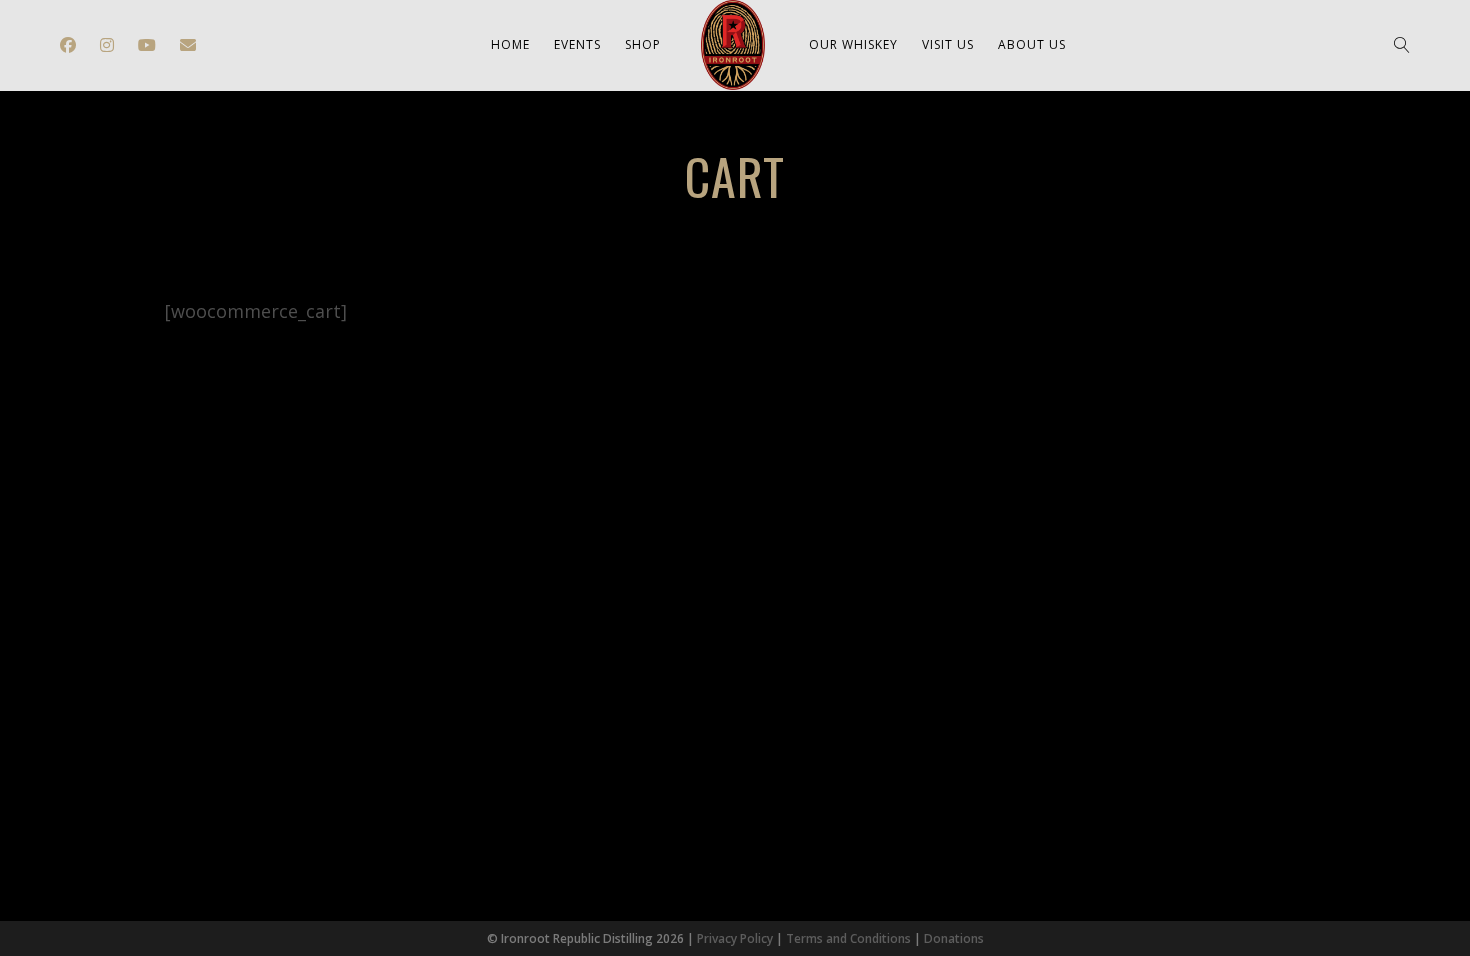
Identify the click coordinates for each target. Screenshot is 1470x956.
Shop (643, 44)
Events (577, 44)
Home (510, 44)
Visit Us (948, 44)
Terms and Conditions (848, 938)
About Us (1032, 44)
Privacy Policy (735, 938)
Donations (954, 938)
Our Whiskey (853, 44)
